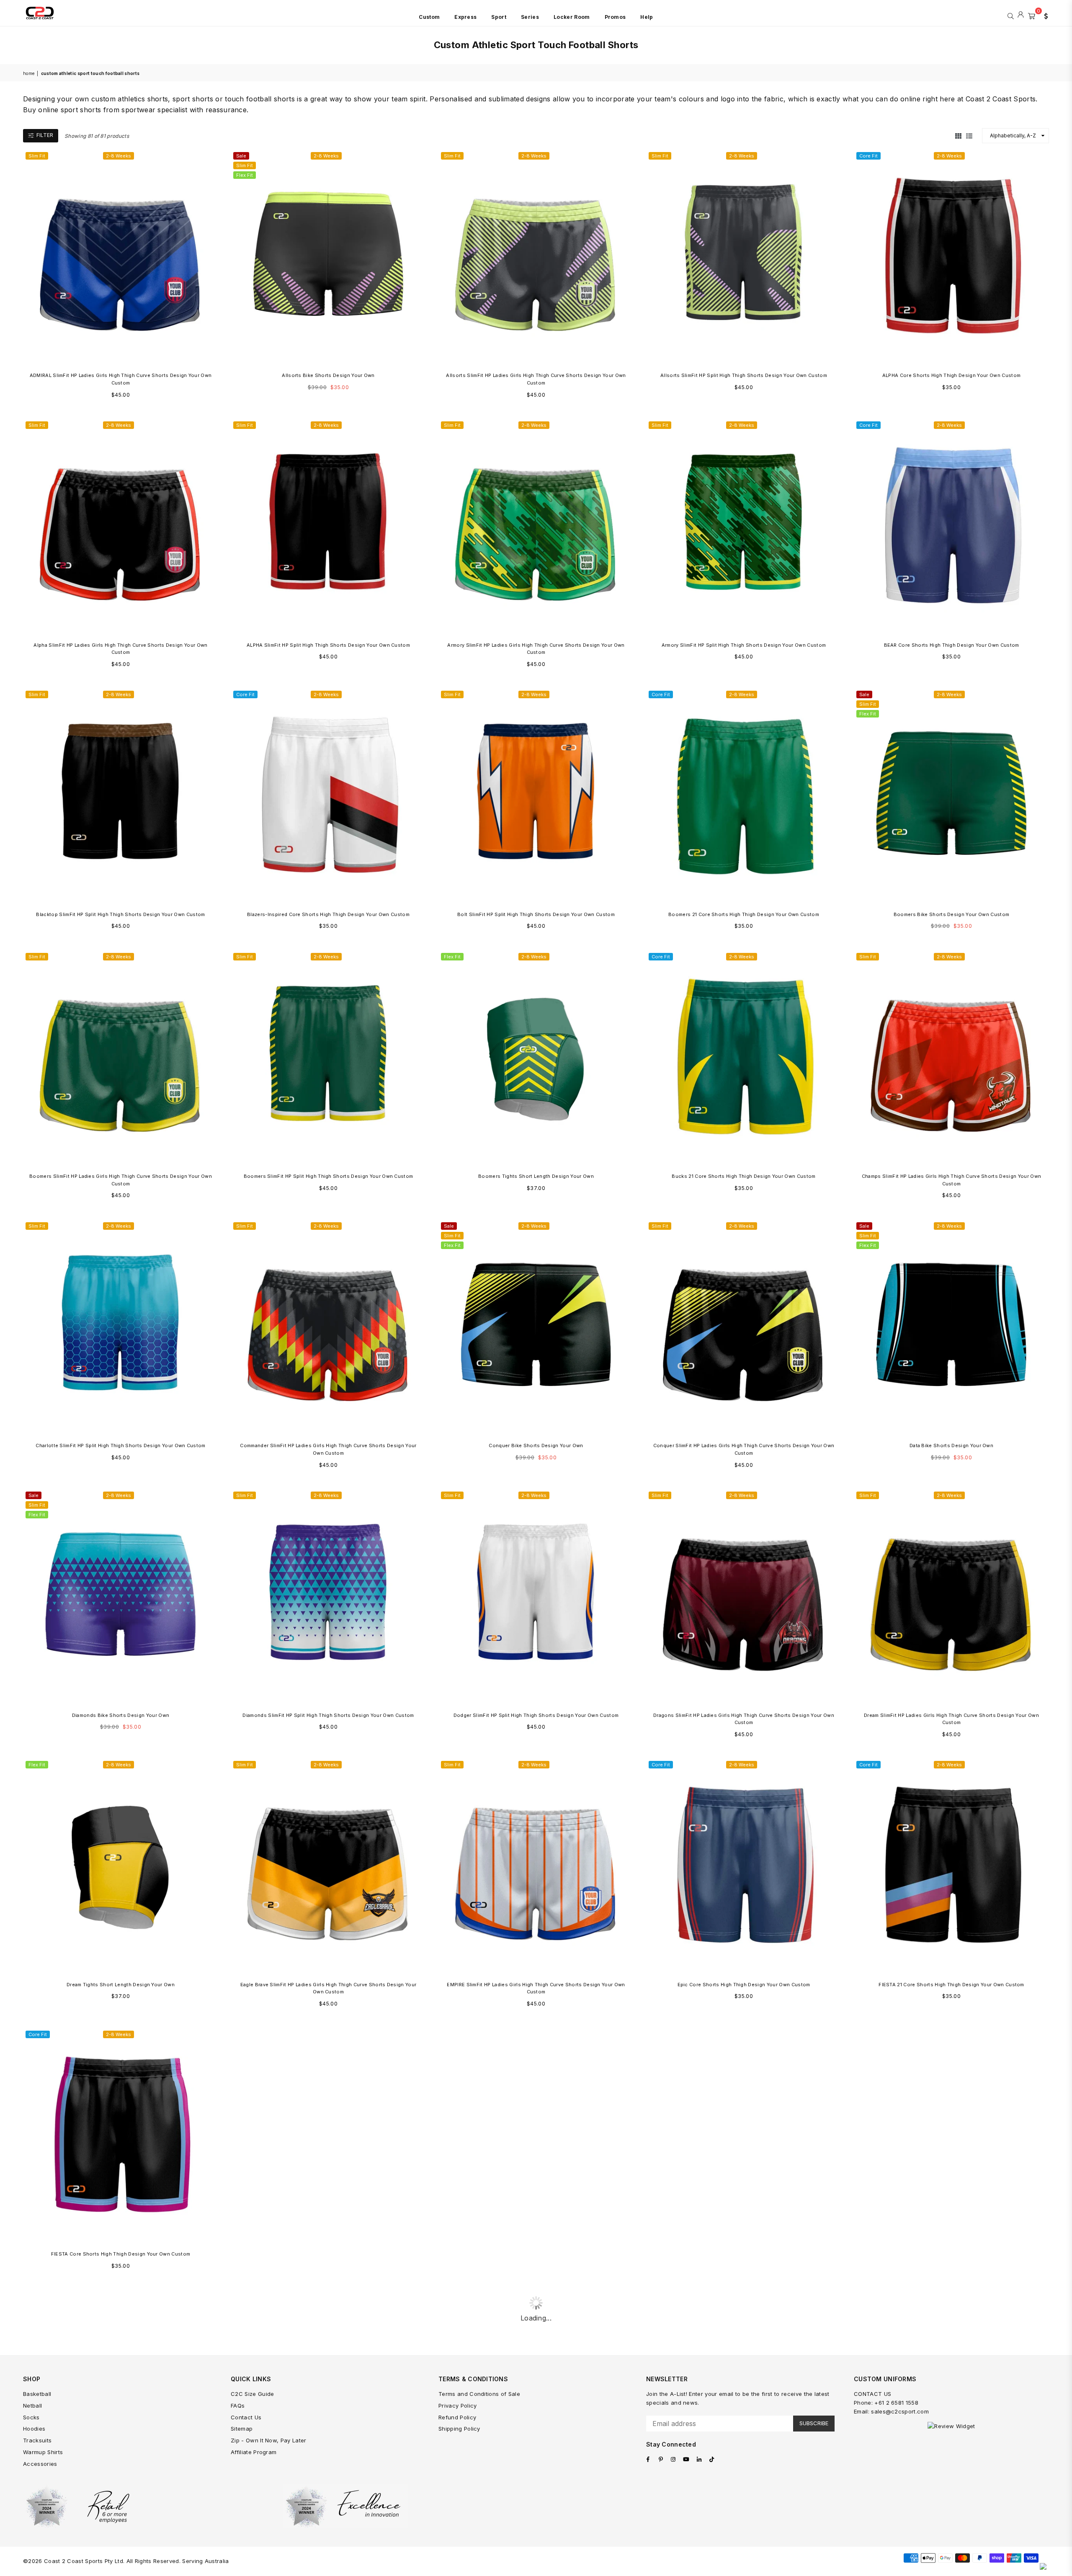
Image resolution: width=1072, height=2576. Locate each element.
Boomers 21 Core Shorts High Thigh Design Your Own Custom (744, 914)
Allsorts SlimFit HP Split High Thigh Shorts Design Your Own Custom (744, 375)
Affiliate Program (254, 2452)
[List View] (969, 135)
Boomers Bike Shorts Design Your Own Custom (951, 914)
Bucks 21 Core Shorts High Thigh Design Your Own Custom (743, 1176)
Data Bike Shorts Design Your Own (951, 1445)
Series (530, 17)
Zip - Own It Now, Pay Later (269, 2440)
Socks (31, 2417)
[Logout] (1021, 15)
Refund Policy (457, 2417)
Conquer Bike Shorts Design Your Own (536, 1445)
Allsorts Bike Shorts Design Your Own (328, 375)
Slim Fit (37, 156)
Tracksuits (37, 2440)
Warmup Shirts (43, 2452)
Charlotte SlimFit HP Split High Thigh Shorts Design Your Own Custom (120, 1445)
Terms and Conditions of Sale (479, 2394)
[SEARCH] (1011, 15)
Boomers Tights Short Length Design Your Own (536, 1176)
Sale (241, 156)
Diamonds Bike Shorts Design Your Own (121, 1715)
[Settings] (1044, 15)
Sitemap (242, 2429)
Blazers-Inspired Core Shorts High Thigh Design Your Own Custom (328, 914)
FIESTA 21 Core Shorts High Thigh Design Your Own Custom (951, 1985)
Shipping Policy (459, 2429)
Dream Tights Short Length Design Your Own (121, 1985)
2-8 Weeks (119, 156)
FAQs (238, 2406)
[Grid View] (958, 135)
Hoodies (34, 2429)
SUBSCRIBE (814, 2423)
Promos (615, 17)
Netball (32, 2406)
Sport (499, 17)
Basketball (37, 2394)
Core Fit (868, 156)
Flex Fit (245, 175)
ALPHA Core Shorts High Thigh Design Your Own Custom (951, 375)
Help (647, 17)
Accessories (40, 2464)
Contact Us (246, 2417)
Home (29, 73)
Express (465, 17)
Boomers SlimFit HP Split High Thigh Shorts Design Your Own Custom (329, 1176)
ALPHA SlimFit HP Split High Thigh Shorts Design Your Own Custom (328, 645)
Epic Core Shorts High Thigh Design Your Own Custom (744, 1985)
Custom (429, 17)
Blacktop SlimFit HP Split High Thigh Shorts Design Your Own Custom (120, 914)
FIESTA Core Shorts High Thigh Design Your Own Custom (121, 2254)
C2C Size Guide (252, 2394)
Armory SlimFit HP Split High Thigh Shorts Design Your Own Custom (744, 645)
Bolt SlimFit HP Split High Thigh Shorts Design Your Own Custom (536, 914)
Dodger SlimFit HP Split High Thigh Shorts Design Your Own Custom (536, 1715)
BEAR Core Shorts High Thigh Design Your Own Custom (952, 645)
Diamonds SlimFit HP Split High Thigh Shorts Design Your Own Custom (328, 1715)
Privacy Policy (457, 2406)
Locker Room (572, 17)
